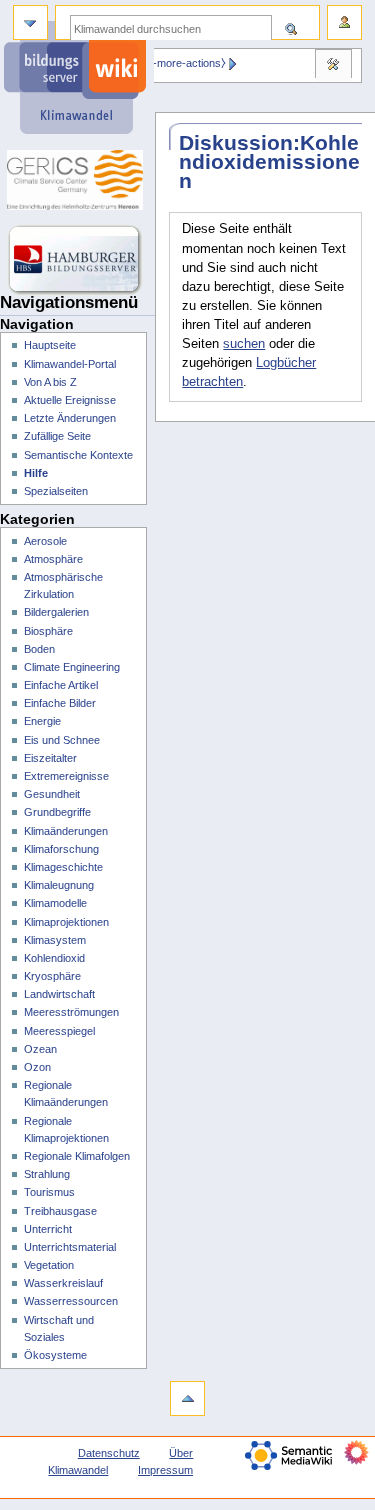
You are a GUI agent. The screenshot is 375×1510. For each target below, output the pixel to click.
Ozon (37, 1067)
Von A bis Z (50, 382)
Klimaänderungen (66, 831)
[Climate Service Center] (77, 180)
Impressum (165, 1470)
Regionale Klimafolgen (77, 1156)
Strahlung (47, 1174)
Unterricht (48, 1229)
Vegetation (49, 1265)
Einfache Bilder (60, 703)
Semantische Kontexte (78, 455)
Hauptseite (50, 345)
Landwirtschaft (59, 994)
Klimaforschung (61, 849)
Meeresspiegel (59, 1031)
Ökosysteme (55, 1355)
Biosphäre (48, 631)
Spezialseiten (56, 491)
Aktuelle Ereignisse (70, 400)
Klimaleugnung (59, 885)
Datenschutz (109, 1453)
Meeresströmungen (71, 1012)
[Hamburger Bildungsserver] (77, 260)
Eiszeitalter (50, 758)
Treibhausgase (60, 1211)
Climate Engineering (72, 667)
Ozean (40, 1049)
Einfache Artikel (61, 685)
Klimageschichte (63, 867)
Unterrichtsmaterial (70, 1247)
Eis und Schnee (62, 740)
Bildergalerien (56, 612)
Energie (42, 721)
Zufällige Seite (57, 436)
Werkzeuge (333, 66)
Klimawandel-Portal (70, 364)
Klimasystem (55, 940)
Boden (39, 649)
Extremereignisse (66, 776)
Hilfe (36, 473)
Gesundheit (52, 794)
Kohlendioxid (54, 958)
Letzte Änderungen (70, 418)
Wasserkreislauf (63, 1283)
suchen (244, 344)
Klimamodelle (55, 903)
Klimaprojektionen (66, 922)
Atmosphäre (53, 559)
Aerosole (45, 541)
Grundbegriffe (57, 812)
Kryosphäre (52, 976)
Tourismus (49, 1192)
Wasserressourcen (71, 1301)
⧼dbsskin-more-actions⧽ (168, 63)
